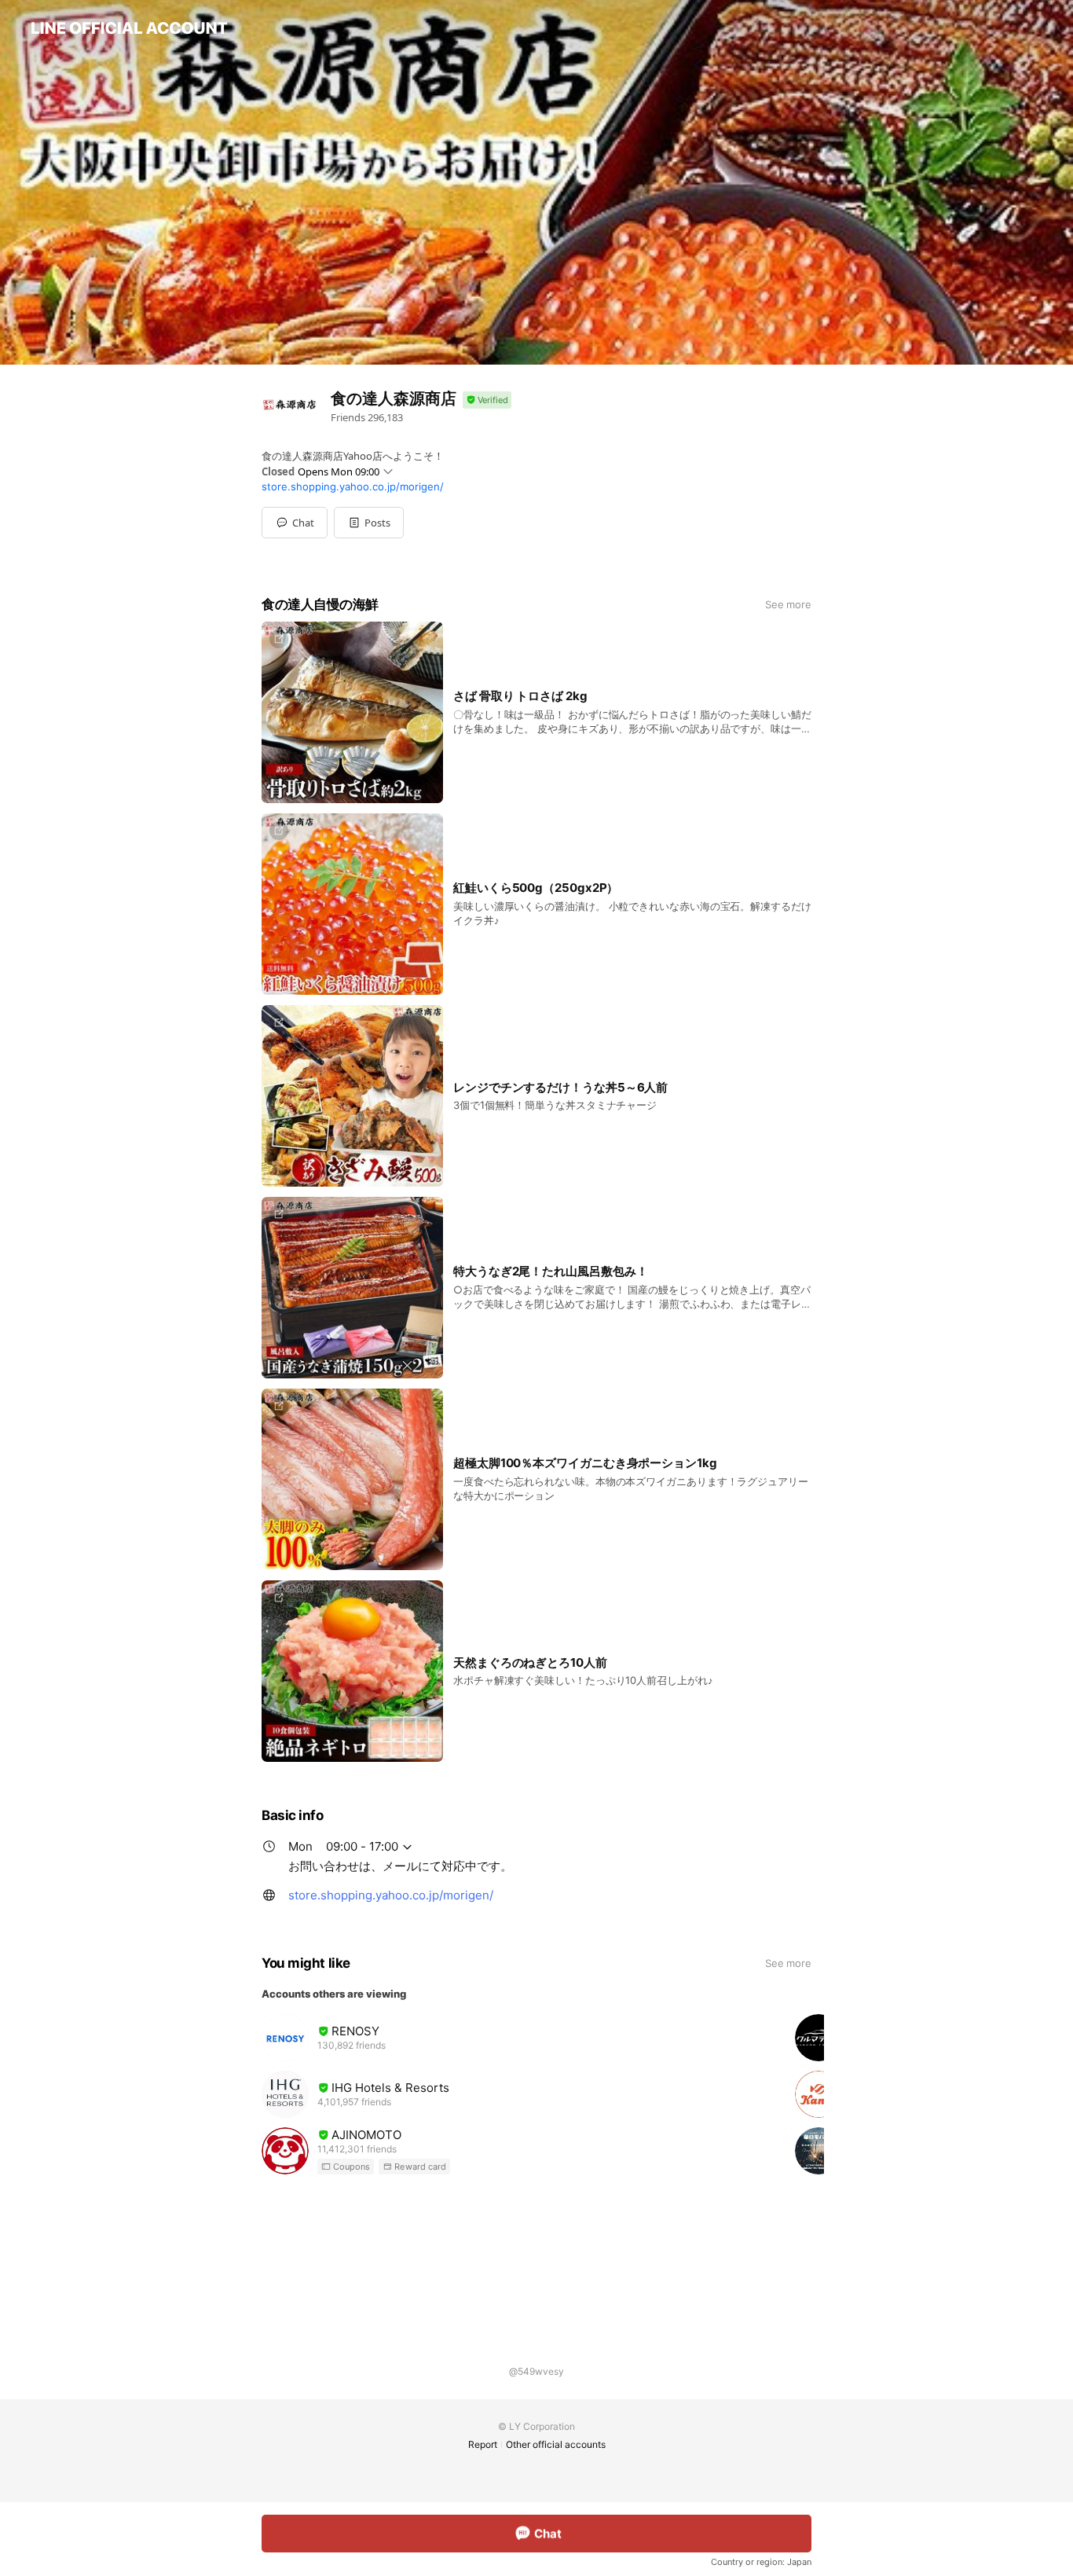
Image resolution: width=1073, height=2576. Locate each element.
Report (483, 2444)
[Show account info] (487, 400)
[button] (369, 523)
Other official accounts (556, 2444)
